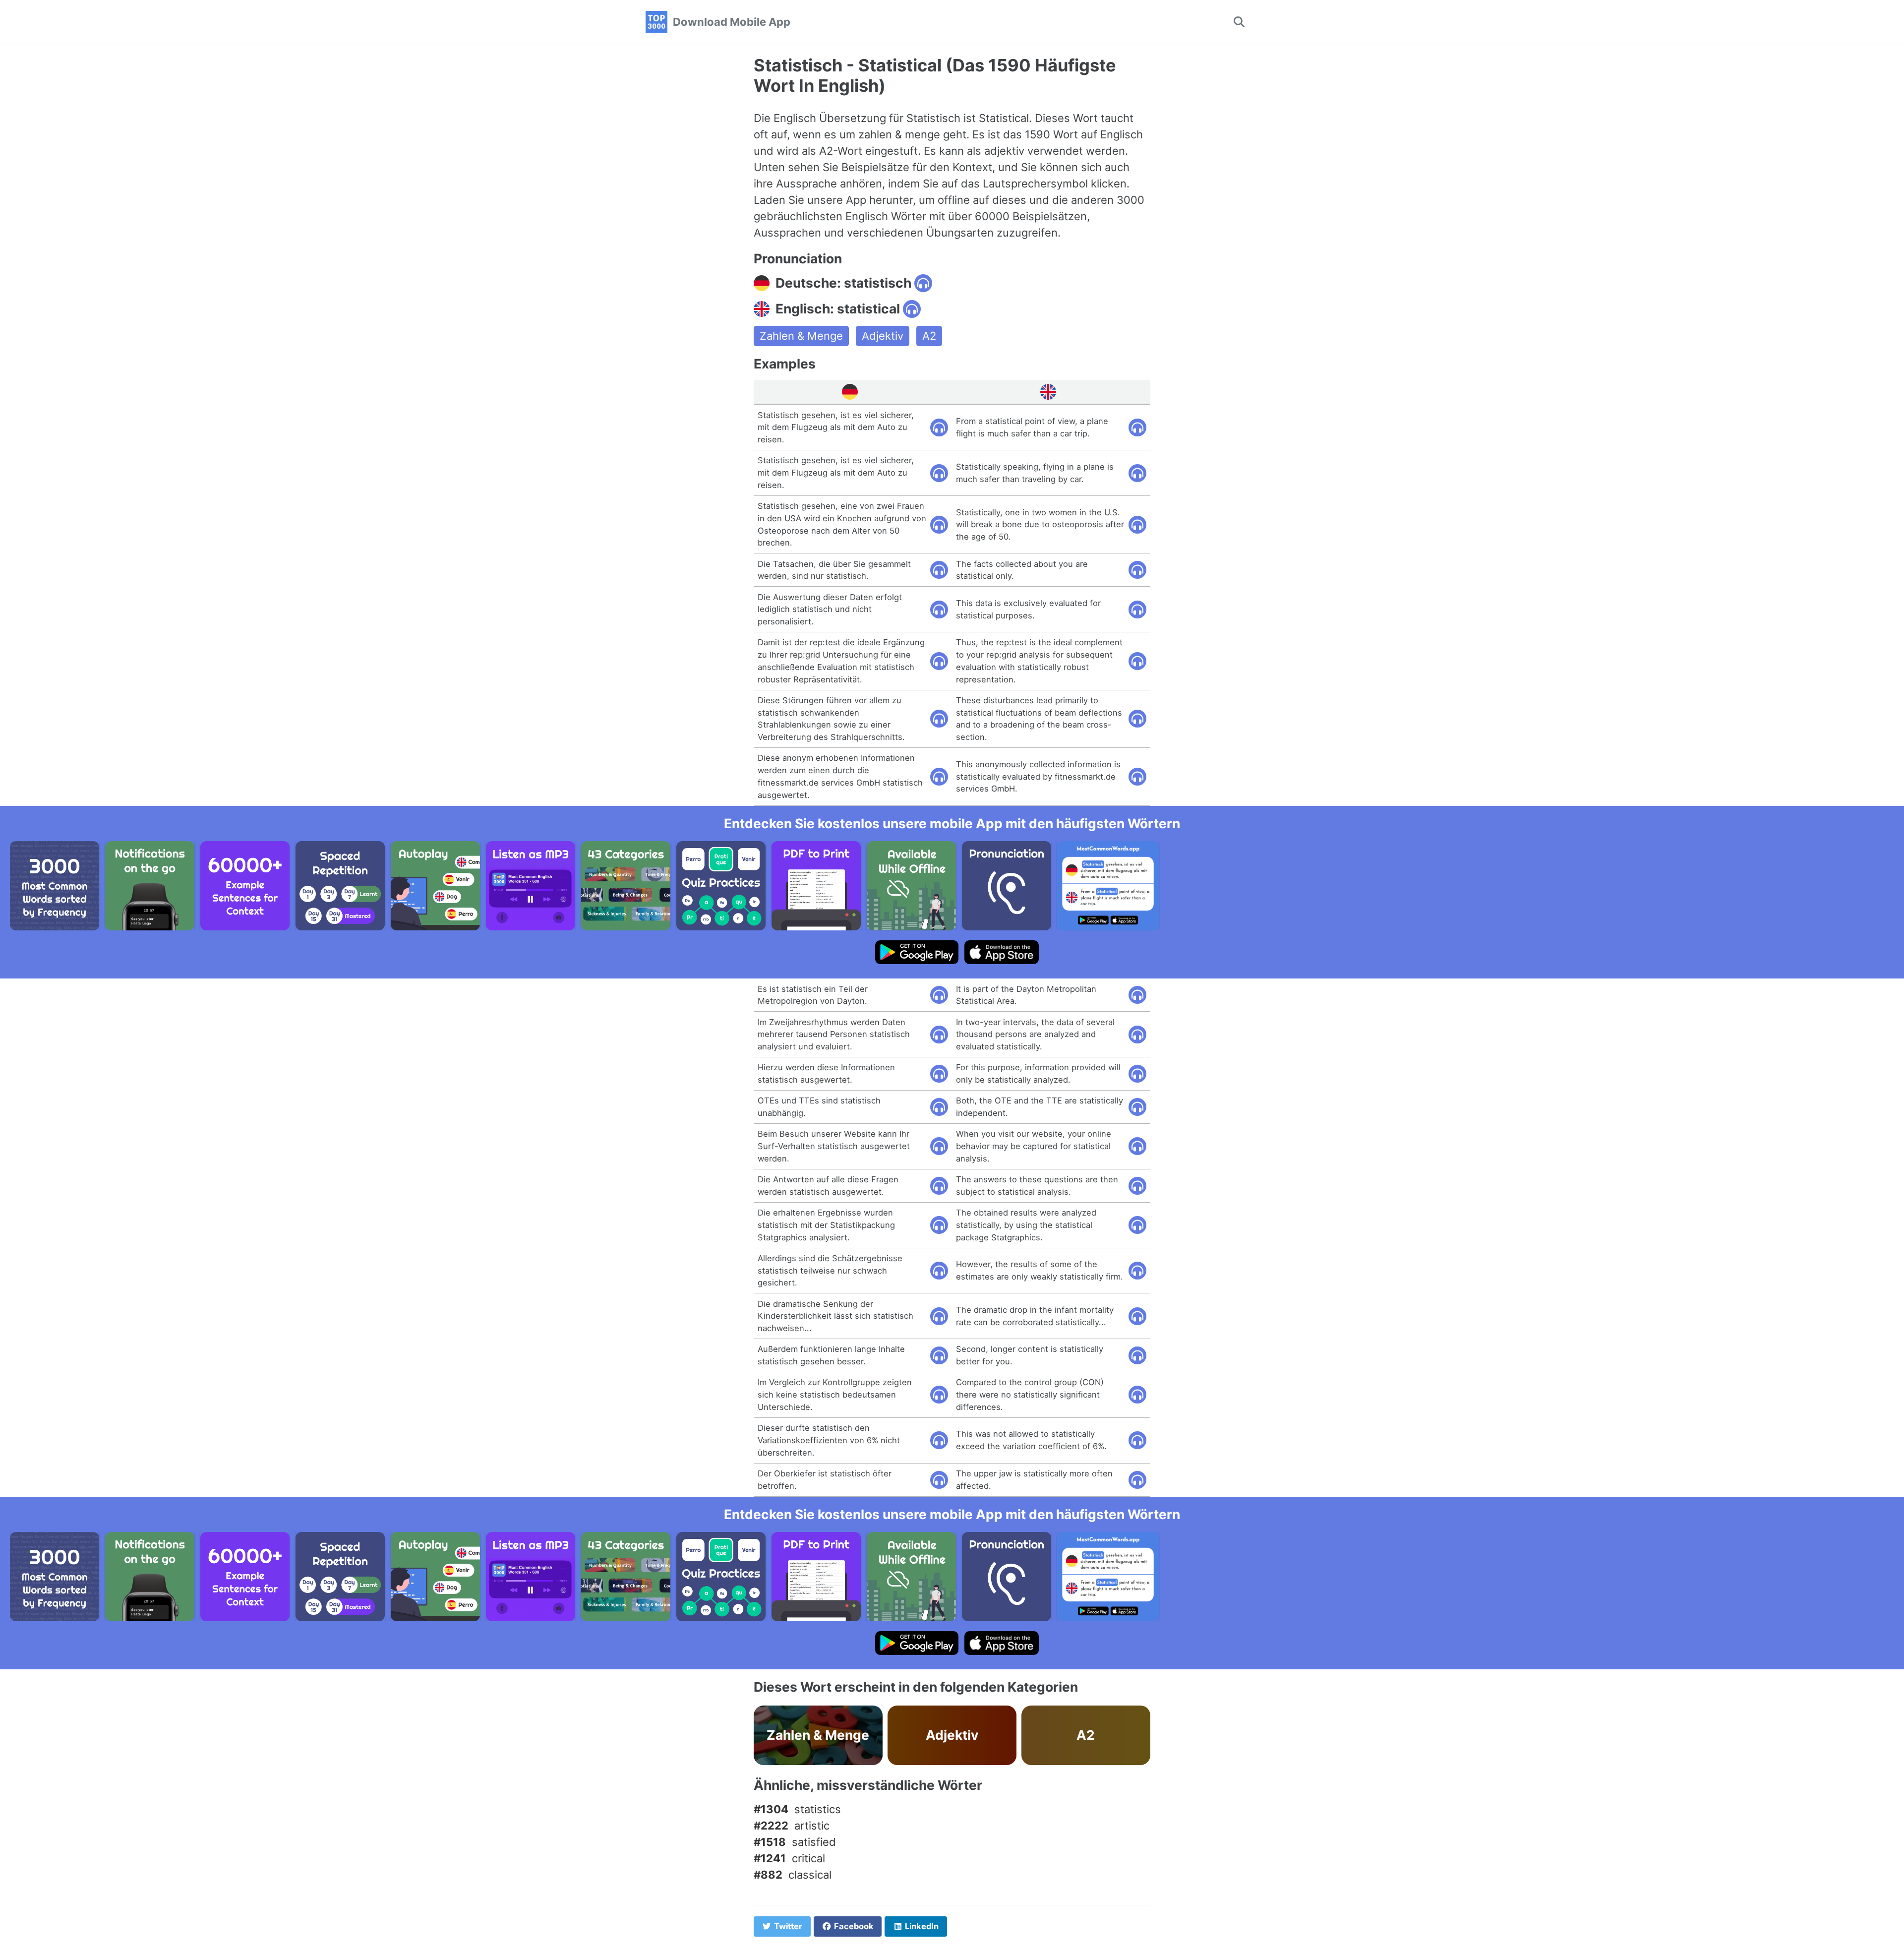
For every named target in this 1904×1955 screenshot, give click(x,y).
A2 (929, 336)
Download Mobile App (732, 22)
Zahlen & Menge (801, 336)
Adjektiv (883, 336)
